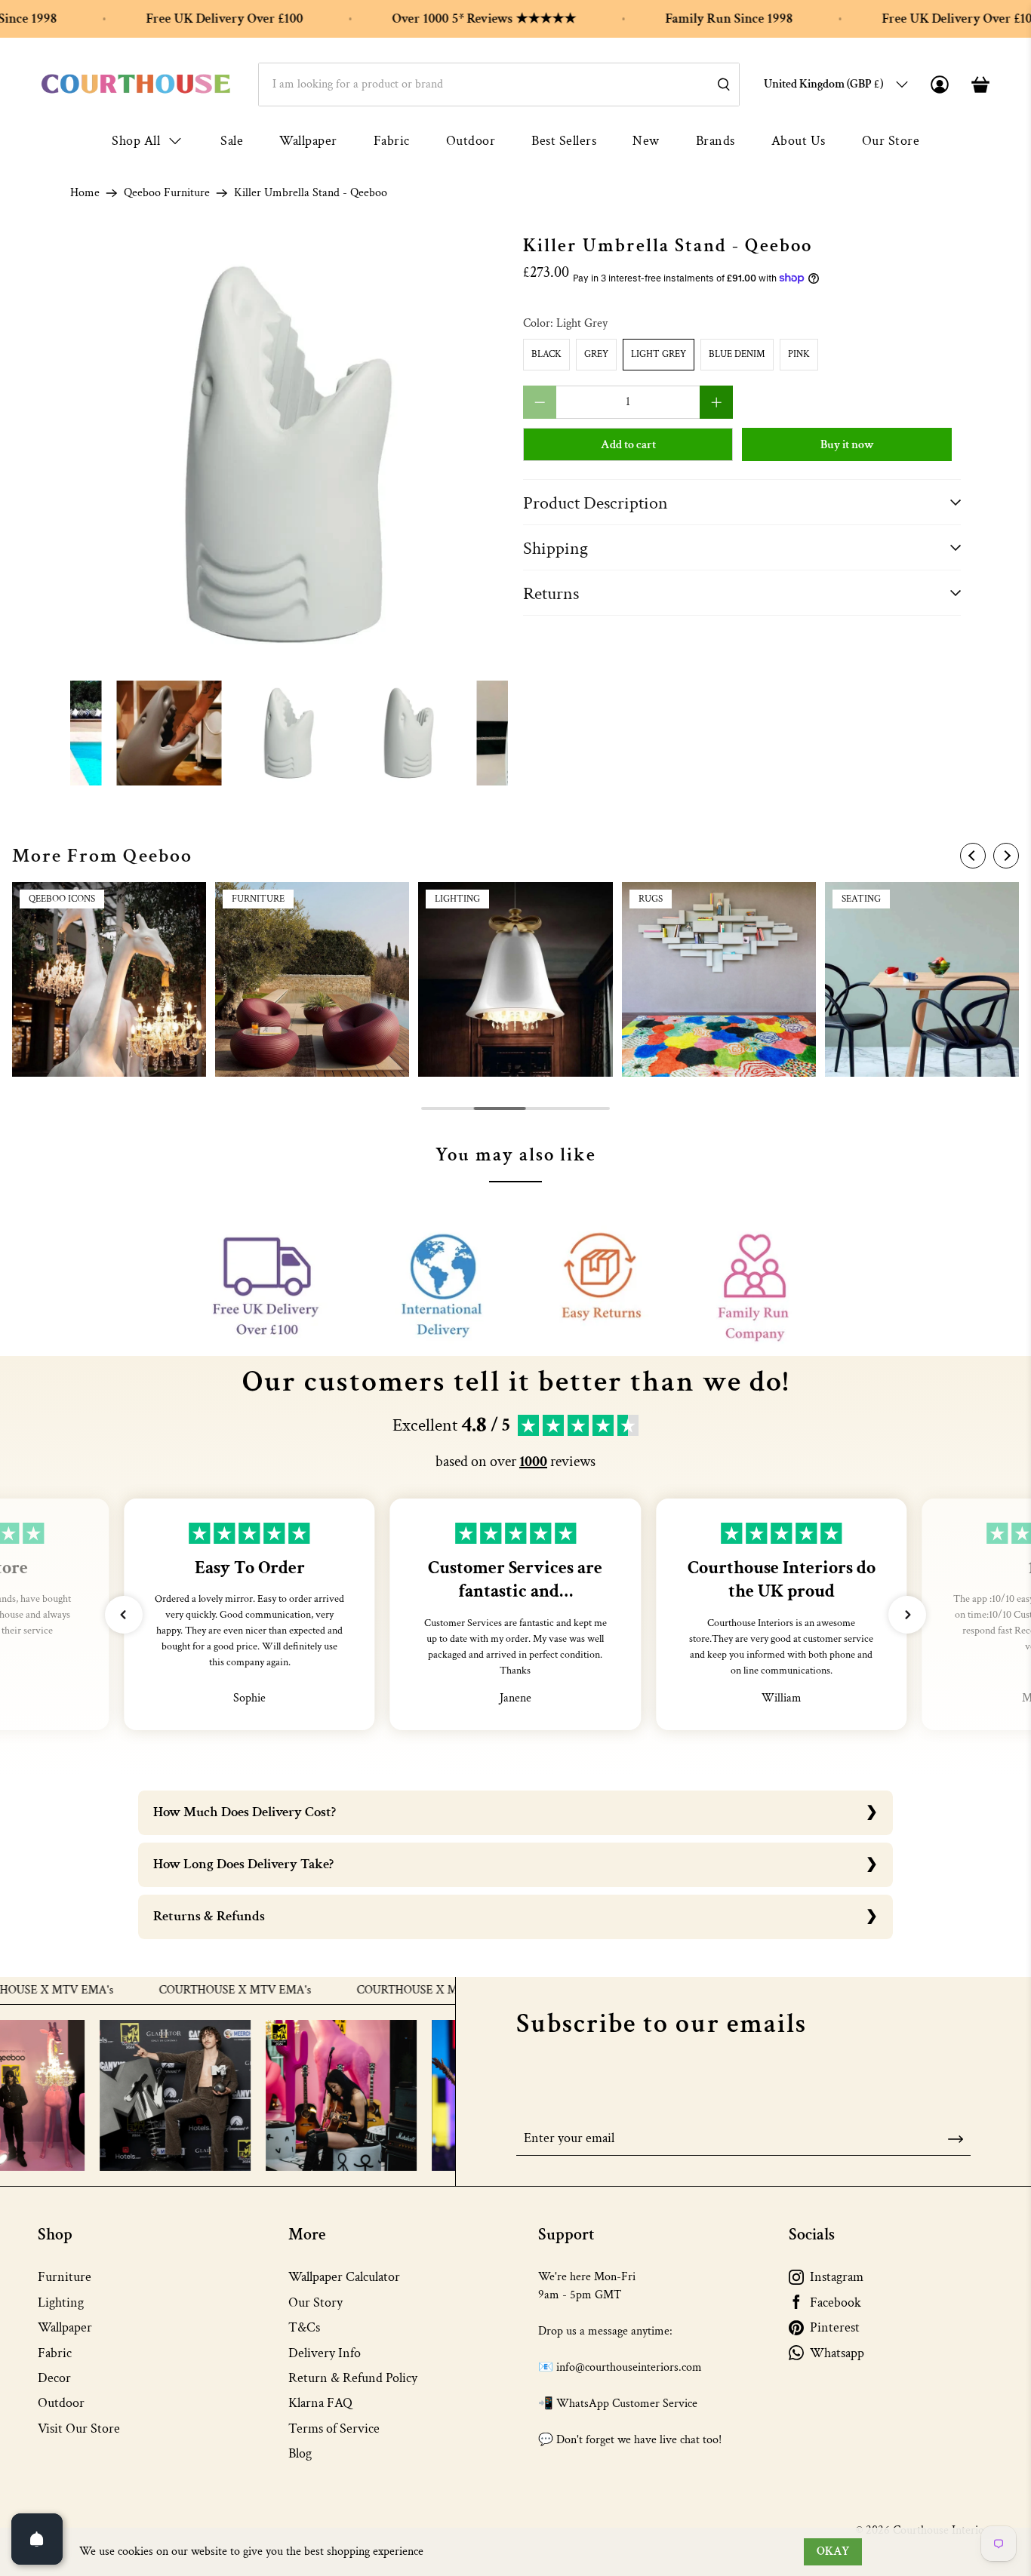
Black (546, 354)
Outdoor (471, 141)
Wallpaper (308, 141)
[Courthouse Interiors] (136, 84)
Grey (596, 354)
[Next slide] (1006, 856)
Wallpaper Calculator (344, 2277)
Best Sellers (564, 141)
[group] (109, 979)
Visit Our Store (79, 2428)
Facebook (836, 2302)
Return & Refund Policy (353, 2378)
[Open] (37, 2539)
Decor (54, 2378)
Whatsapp (837, 2353)
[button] (124, 1615)
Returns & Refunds (209, 1916)
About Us (799, 141)
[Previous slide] (973, 856)
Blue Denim (737, 354)
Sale (232, 141)
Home (85, 193)
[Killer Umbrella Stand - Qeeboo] (289, 454)
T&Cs (304, 2327)
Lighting (61, 2302)
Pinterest (835, 2327)
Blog (300, 2453)
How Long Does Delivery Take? (243, 1864)
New (646, 141)
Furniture (65, 2277)
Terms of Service (334, 2428)
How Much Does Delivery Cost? (245, 1812)
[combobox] (499, 85)
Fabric (392, 141)
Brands (716, 141)
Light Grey (659, 354)
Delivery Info (325, 2353)
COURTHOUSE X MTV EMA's (184, 1990)
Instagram (837, 2277)
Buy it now (847, 445)
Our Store (891, 141)
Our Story (315, 2302)
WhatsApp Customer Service (627, 2404)
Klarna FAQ (320, 2403)
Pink (799, 354)
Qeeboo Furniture (167, 193)
